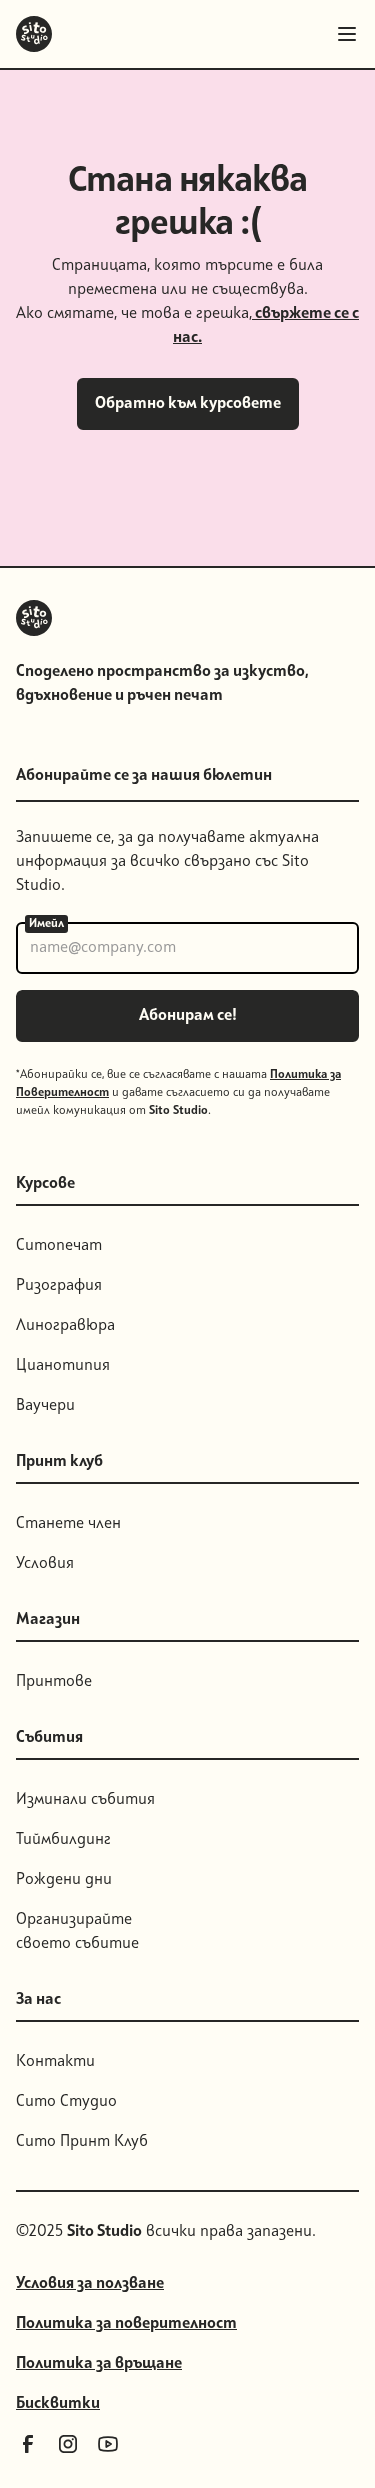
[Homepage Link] (34, 34)
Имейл (46, 924)
